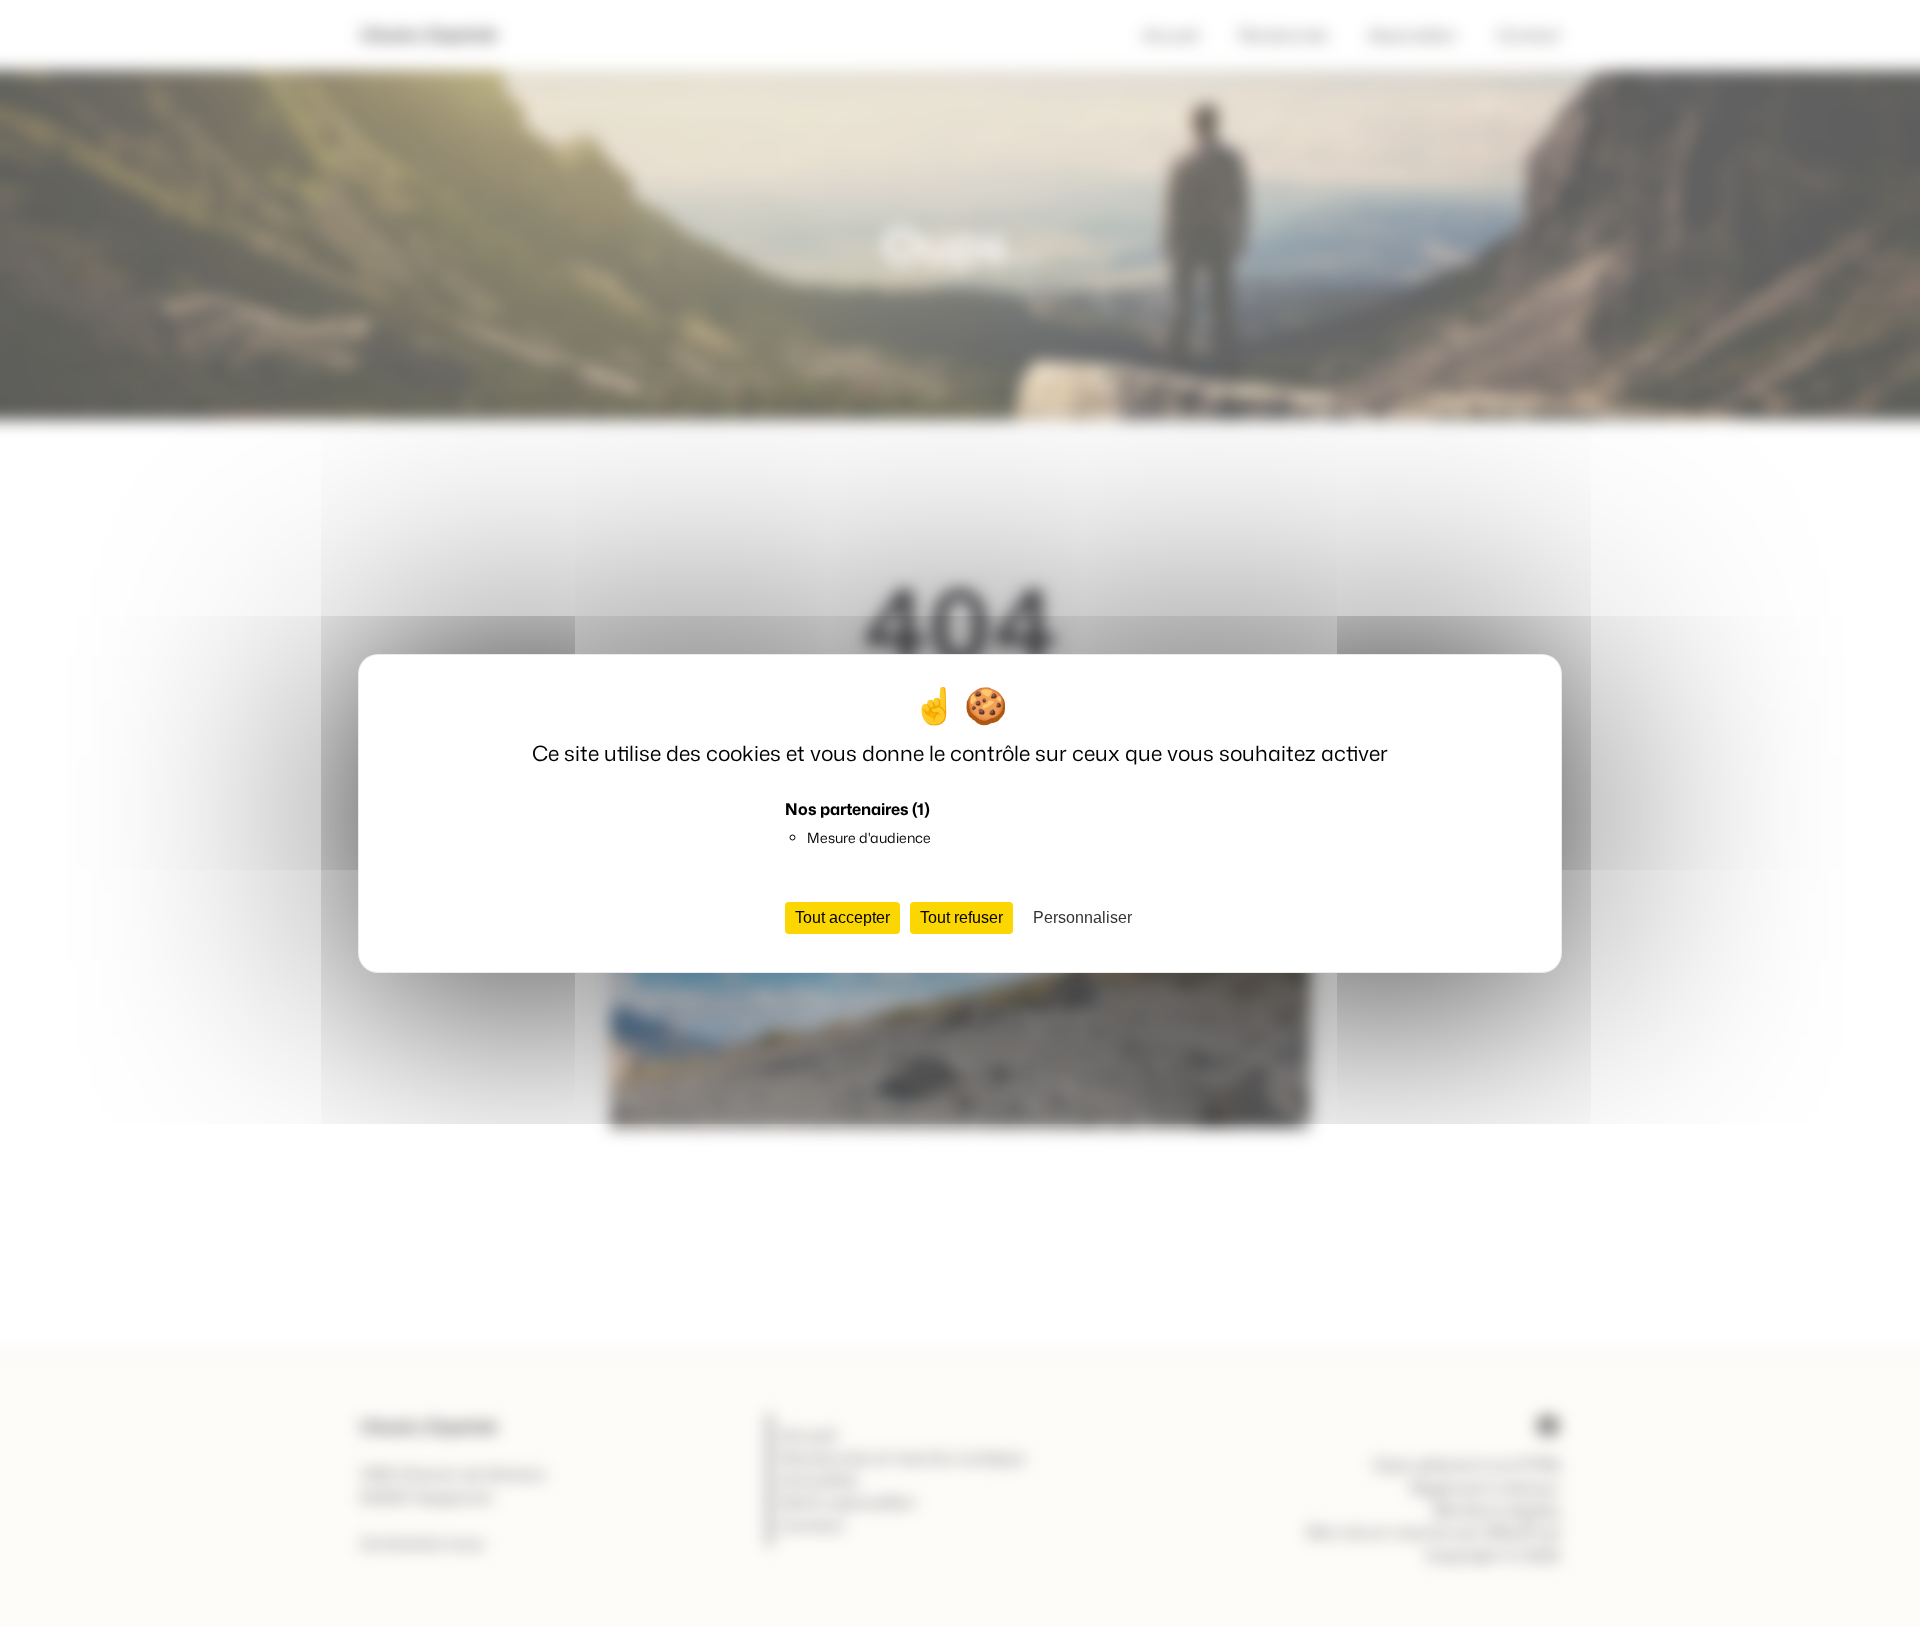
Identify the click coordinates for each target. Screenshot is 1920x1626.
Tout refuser (961, 917)
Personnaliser (1082, 917)
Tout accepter (842, 917)
